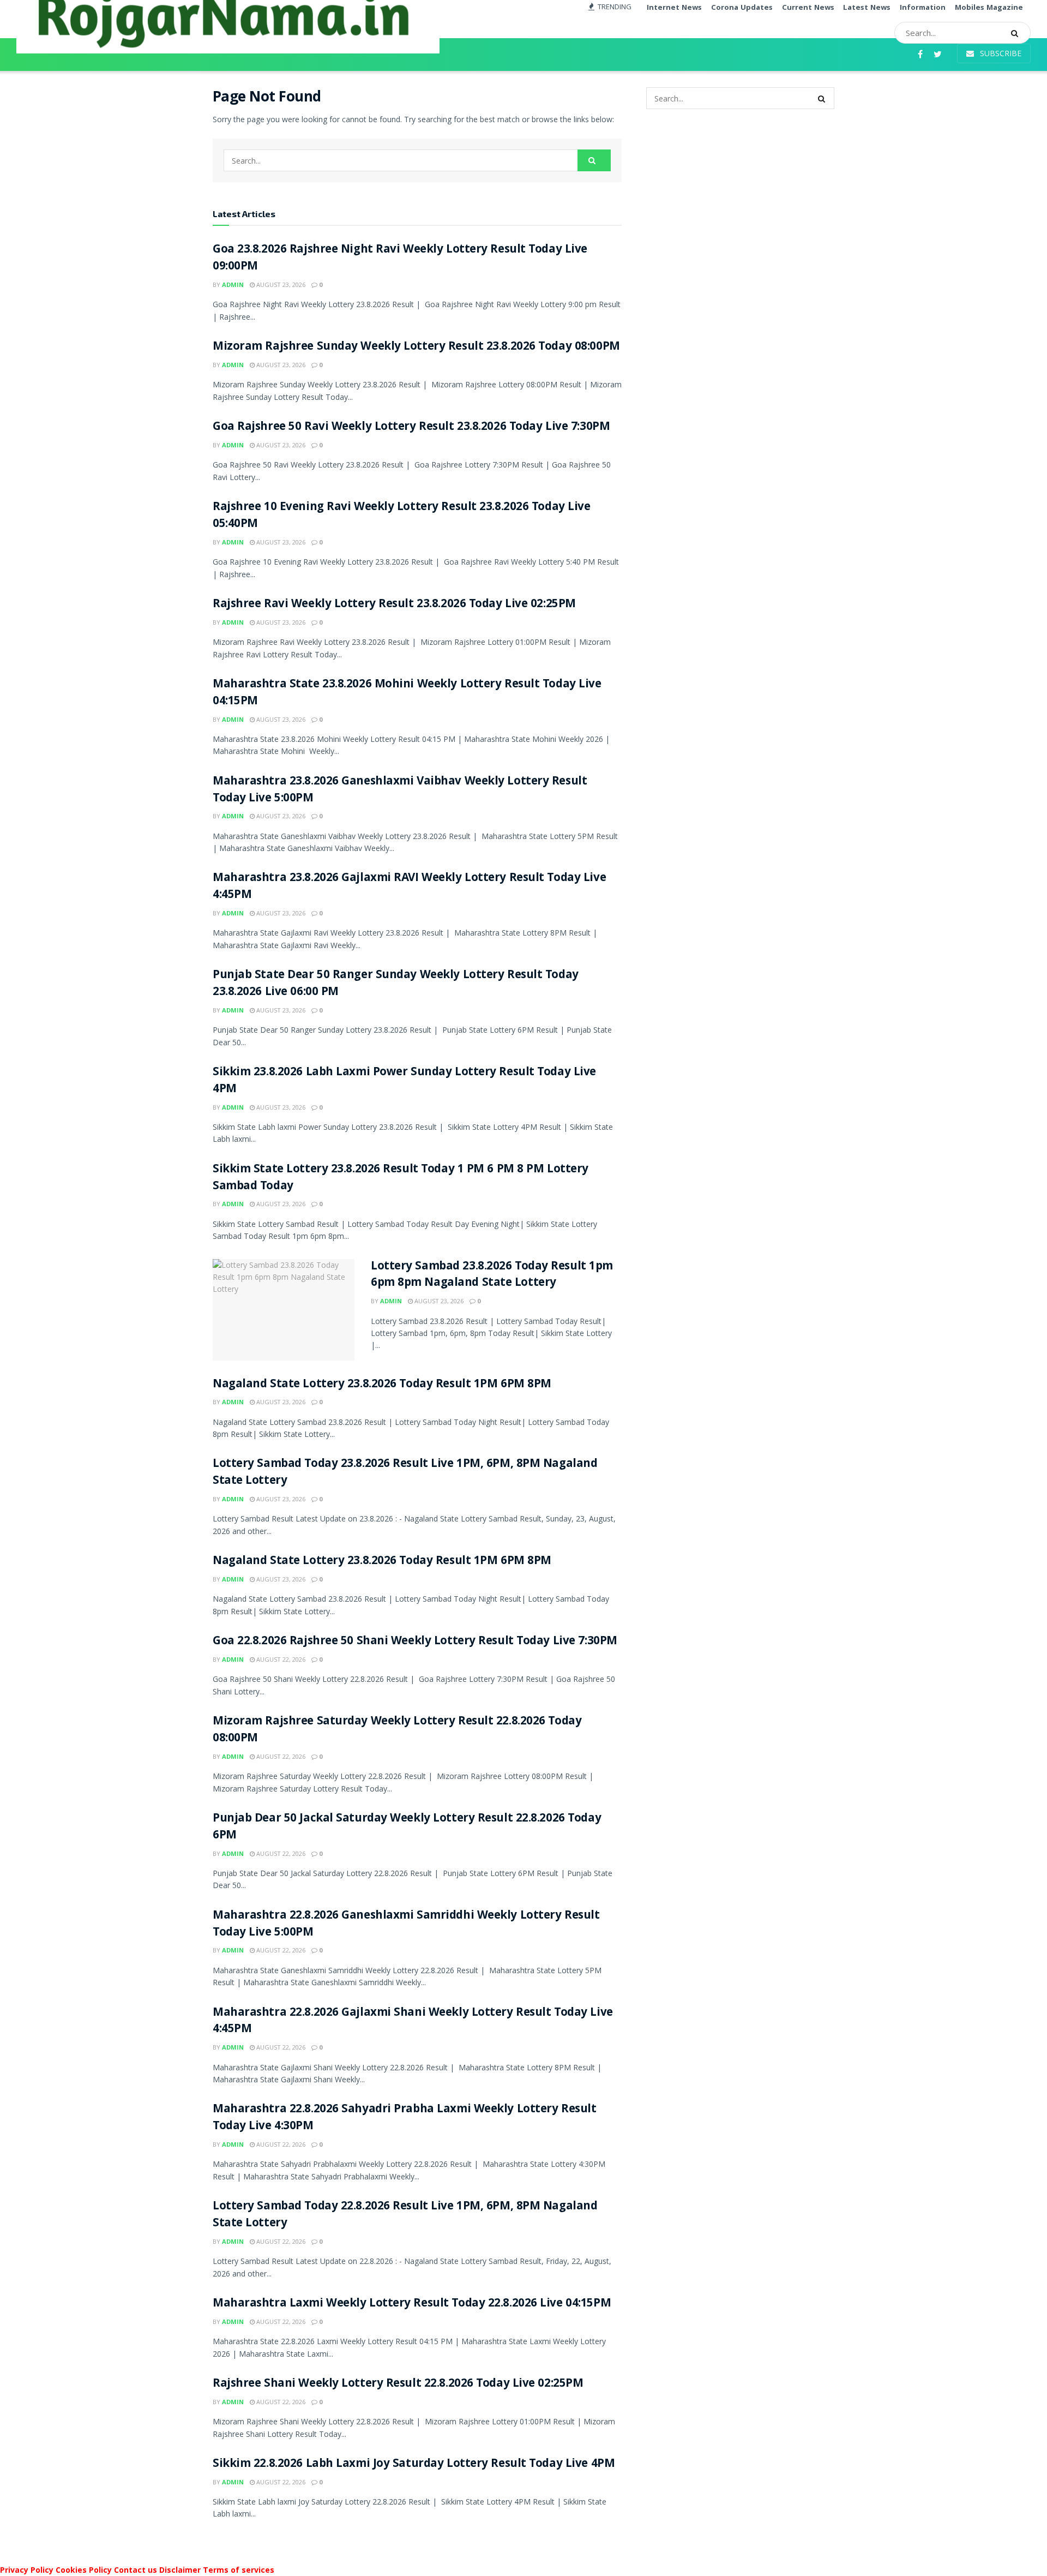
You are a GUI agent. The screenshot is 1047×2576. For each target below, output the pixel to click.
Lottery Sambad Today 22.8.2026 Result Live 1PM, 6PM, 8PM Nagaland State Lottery (405, 2215)
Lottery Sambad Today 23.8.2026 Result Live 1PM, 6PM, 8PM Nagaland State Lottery (405, 1473)
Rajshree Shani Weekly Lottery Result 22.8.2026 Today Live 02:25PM (398, 2384)
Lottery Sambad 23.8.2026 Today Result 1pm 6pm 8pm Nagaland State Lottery (492, 1275)
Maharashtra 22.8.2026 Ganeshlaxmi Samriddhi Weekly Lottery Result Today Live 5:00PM (406, 1925)
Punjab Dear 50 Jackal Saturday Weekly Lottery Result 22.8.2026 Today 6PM (407, 1828)
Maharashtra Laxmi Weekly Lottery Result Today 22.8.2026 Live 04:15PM (412, 2304)
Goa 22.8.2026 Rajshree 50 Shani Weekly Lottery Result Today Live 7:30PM (415, 1642)
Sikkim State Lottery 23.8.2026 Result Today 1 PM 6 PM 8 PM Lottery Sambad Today (401, 1178)
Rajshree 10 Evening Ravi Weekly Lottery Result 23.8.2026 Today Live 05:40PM (402, 516)
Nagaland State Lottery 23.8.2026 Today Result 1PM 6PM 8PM (382, 1385)
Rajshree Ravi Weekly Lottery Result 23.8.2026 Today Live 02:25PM (394, 605)
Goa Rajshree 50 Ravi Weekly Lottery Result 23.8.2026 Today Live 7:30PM (411, 427)
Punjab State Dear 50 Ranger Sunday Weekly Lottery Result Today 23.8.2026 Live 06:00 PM (396, 984)
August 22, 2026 (280, 1659)
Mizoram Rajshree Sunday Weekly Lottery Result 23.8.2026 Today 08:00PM (416, 347)
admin (233, 284)
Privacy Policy (27, 2570)
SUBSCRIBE (1000, 53)
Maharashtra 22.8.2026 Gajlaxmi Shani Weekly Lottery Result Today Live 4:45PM (413, 2022)
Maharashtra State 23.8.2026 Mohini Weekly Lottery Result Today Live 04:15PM (407, 693)
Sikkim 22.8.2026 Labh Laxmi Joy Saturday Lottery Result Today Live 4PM (414, 2464)
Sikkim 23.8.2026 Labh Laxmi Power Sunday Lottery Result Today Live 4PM (404, 1081)
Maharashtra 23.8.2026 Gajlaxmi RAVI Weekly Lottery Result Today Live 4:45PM (409, 887)
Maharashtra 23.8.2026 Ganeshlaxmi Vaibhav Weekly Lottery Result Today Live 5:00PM (400, 790)
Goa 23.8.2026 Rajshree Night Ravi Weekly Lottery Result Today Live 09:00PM (400, 259)
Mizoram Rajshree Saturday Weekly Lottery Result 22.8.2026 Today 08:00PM (397, 1730)
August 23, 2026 (280, 284)
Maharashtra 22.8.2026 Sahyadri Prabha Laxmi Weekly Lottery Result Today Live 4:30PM (404, 2118)
